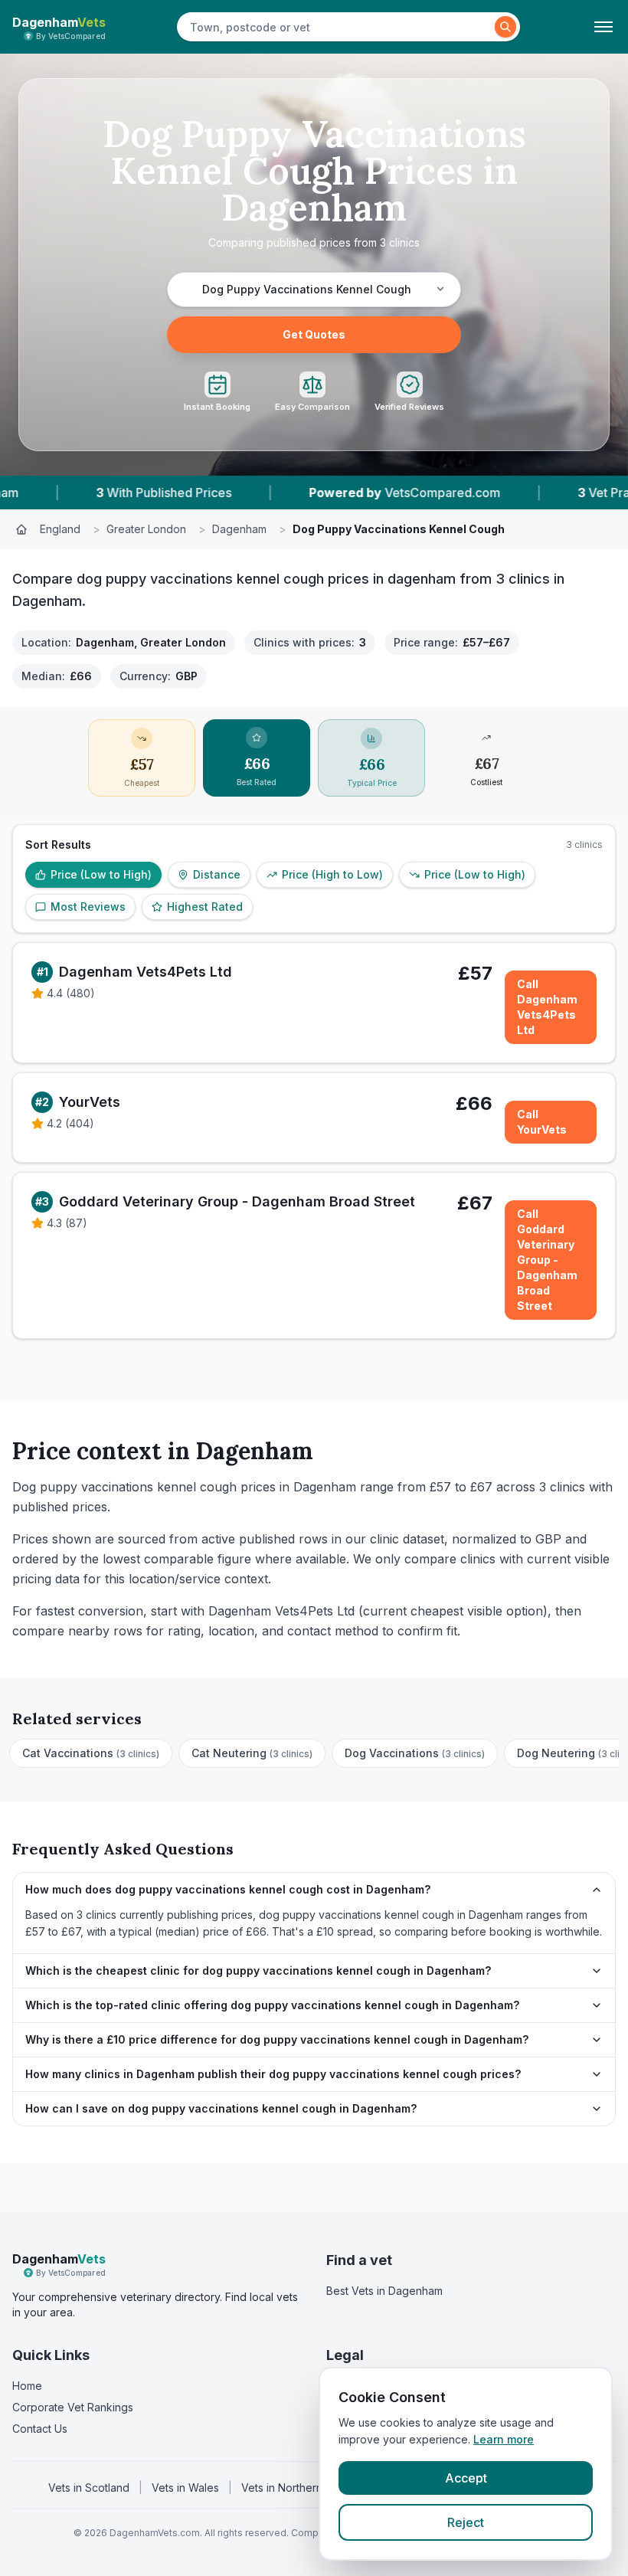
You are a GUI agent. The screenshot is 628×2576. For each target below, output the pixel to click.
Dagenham (239, 529)
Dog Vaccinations (415, 1753)
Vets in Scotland (89, 2488)
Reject (466, 2522)
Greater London (146, 529)
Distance (217, 874)
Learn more (504, 2439)
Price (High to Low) (332, 874)
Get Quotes (314, 334)
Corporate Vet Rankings (73, 2407)
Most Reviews (88, 907)
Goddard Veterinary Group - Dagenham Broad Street (237, 1201)
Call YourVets (542, 1122)
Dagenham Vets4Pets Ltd (146, 972)
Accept (466, 2478)
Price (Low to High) (101, 874)
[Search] (505, 27)
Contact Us (40, 2429)
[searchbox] (338, 27)
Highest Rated (205, 907)
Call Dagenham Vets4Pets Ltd (547, 1007)
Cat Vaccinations (91, 1753)
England (60, 529)
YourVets (90, 1102)
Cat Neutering (252, 1753)
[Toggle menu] (603, 27)
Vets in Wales (185, 2488)
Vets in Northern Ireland (301, 2488)
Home (27, 2386)
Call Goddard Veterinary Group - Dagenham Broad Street (547, 1260)
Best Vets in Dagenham (384, 2291)
